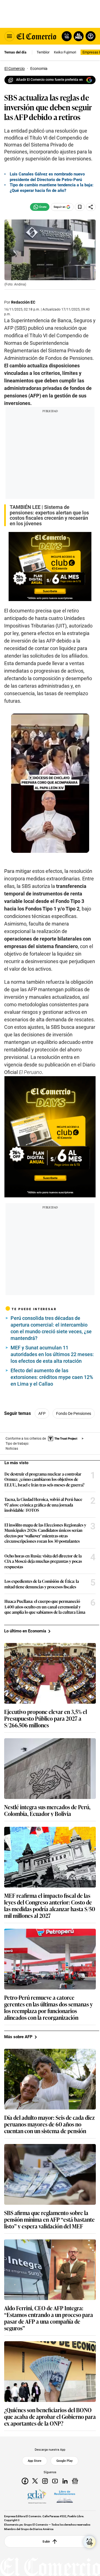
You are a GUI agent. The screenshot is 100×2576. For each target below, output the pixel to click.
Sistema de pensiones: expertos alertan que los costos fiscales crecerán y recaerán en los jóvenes (49, 515)
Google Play (64, 2461)
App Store (35, 2461)
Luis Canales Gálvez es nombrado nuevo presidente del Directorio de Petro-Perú (47, 177)
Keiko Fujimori (65, 52)
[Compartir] (91, 207)
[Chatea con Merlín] (67, 36)
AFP (42, 1413)
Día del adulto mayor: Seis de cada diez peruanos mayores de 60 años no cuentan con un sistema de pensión (49, 2124)
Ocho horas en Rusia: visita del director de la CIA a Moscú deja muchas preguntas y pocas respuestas (43, 1561)
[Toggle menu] (9, 36)
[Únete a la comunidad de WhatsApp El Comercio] (40, 207)
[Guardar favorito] (80, 207)
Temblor (43, 52)
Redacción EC (23, 302)
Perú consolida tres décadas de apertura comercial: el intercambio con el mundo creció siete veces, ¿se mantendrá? (51, 1328)
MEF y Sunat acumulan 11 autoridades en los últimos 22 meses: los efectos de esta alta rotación (52, 1354)
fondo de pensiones (74, 1413)
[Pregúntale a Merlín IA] (89, 2542)
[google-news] (75, 2481)
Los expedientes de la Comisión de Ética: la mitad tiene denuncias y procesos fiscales (42, 1584)
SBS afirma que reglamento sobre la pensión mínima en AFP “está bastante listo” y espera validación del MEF (49, 2219)
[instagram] (45, 2481)
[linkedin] (65, 2481)
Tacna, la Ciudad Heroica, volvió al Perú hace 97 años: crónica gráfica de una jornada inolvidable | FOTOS (43, 1505)
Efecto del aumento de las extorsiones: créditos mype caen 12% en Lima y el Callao (52, 1377)
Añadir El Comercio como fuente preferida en (49, 80)
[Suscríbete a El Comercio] (78, 36)
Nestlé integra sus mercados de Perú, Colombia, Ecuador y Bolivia (47, 1810)
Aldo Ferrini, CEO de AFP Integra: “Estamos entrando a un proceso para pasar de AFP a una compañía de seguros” (49, 2318)
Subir (46, 2541)
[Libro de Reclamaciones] (65, 2496)
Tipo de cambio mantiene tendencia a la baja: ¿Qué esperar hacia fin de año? (52, 188)
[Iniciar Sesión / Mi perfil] (91, 36)
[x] (35, 2481)
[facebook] (25, 2481)
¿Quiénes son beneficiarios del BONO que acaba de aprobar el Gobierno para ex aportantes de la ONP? (50, 2416)
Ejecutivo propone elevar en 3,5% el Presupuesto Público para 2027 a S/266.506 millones (46, 1718)
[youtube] (55, 2481)
